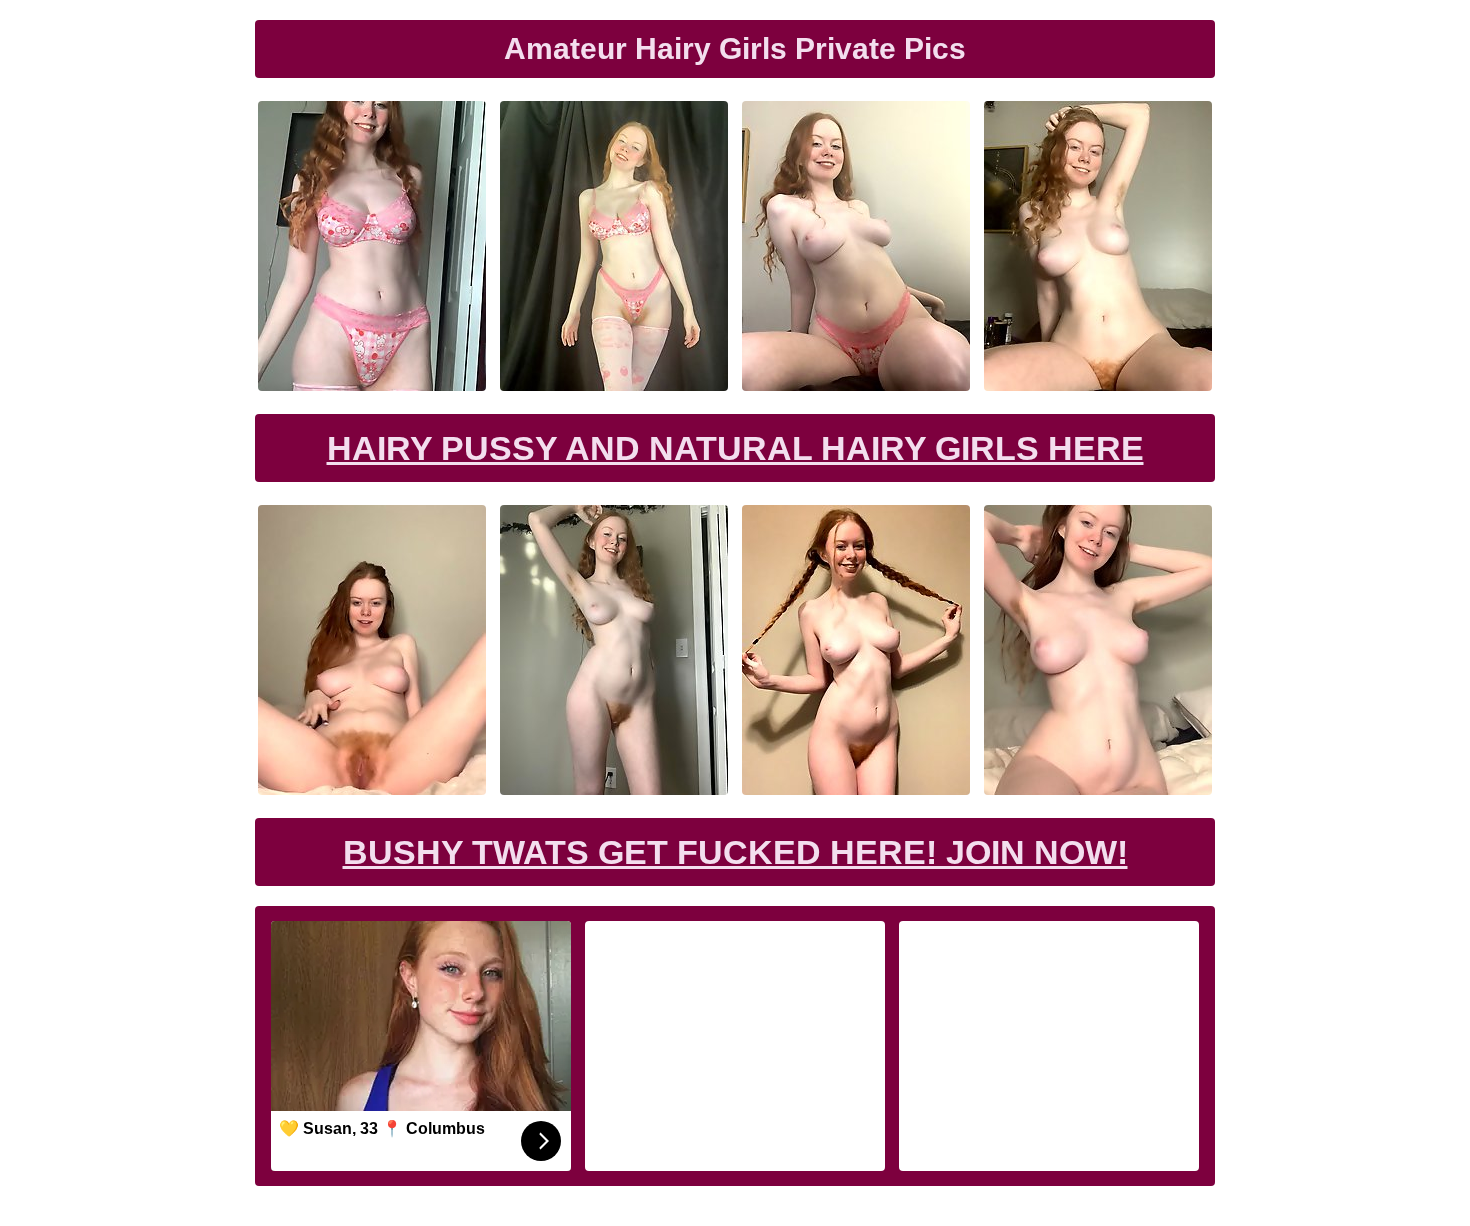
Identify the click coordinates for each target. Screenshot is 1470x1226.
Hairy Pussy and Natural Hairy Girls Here (735, 448)
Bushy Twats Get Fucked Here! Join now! (735, 852)
